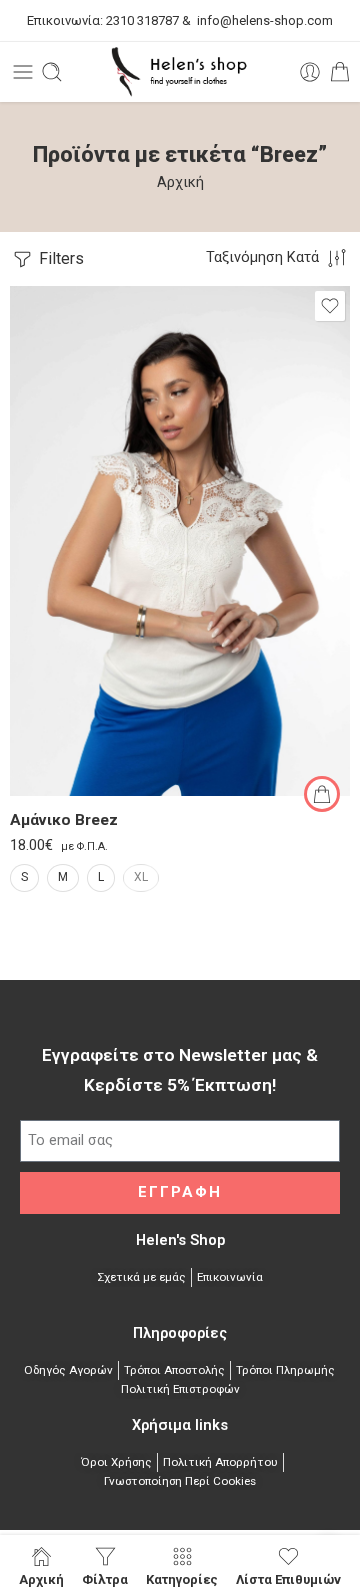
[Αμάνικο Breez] (180, 541)
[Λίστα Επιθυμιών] (330, 306)
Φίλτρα (105, 1579)
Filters (59, 258)
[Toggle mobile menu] (23, 72)
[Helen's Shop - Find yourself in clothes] (180, 72)
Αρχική (180, 182)
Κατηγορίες (182, 1579)
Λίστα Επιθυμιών (288, 1579)
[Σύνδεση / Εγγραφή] (310, 72)
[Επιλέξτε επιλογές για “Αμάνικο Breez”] (322, 794)
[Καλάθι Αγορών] (340, 72)
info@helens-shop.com (265, 20)
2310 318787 (141, 20)
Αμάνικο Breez (64, 820)
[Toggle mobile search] (52, 72)
